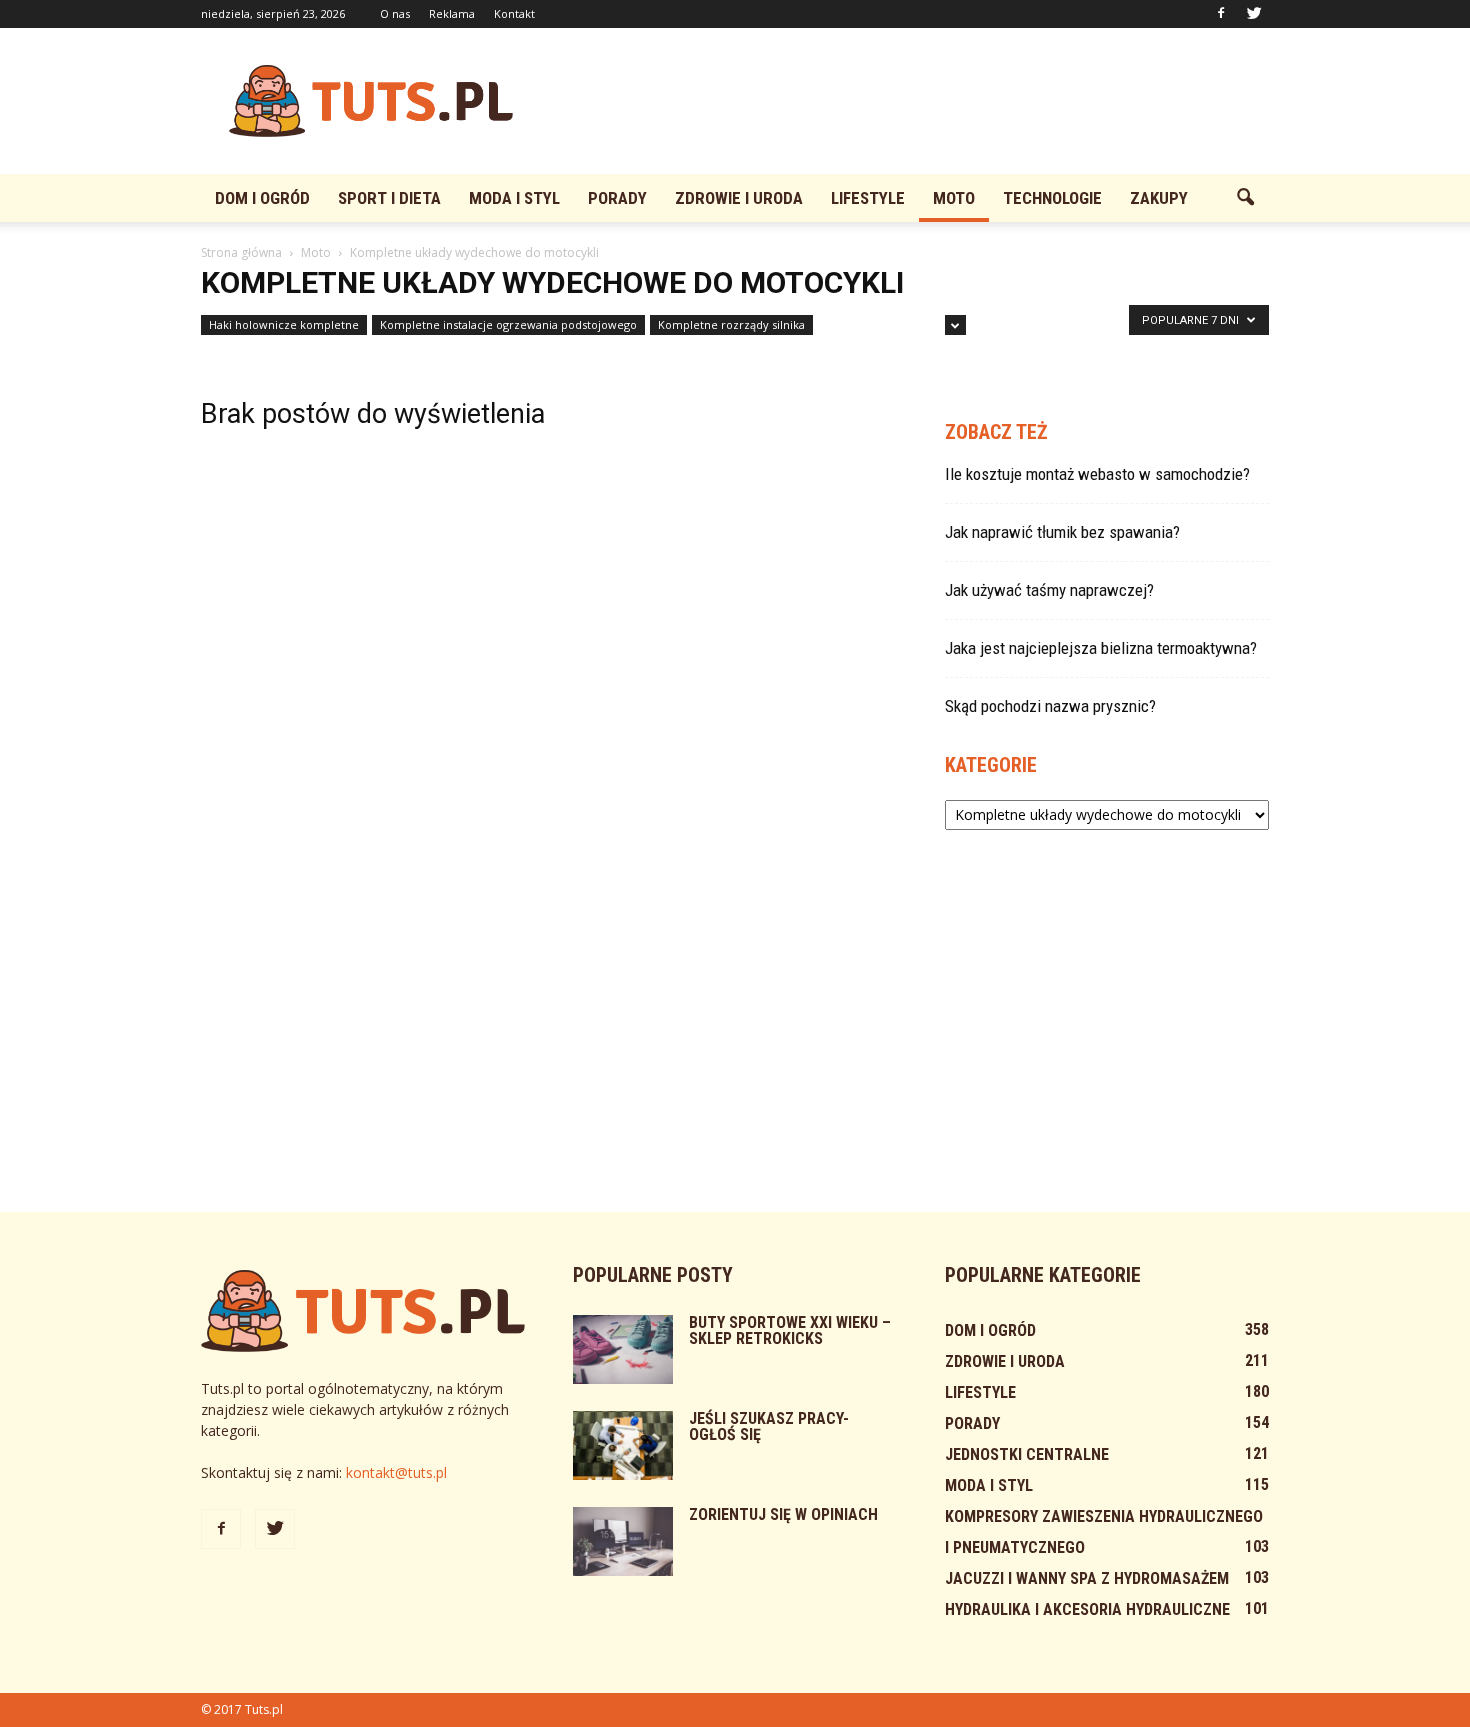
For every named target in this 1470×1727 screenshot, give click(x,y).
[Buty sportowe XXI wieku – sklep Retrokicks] (623, 1349)
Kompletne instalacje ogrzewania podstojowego (508, 324)
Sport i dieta (389, 198)
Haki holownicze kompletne (284, 324)
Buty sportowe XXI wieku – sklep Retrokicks (790, 1330)
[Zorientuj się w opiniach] (623, 1541)
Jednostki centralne (1027, 1454)
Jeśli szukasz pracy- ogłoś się (769, 1426)
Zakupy (1159, 198)
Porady (617, 198)
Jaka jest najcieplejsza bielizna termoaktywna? (1101, 648)
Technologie (1052, 198)
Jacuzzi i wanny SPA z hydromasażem (1087, 1578)
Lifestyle (868, 198)
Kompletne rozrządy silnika (731, 324)
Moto (954, 198)
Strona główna (241, 252)
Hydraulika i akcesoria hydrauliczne (1087, 1609)
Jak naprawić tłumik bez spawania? (1062, 532)
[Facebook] (1221, 14)
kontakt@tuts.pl (396, 1472)
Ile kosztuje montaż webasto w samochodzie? (1097, 474)
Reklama (452, 13)
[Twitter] (1254, 14)
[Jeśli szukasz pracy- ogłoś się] (623, 1445)
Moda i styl (514, 198)
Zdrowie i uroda (739, 198)
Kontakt (514, 13)
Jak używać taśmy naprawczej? (1049, 590)
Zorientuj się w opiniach (783, 1514)
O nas (395, 13)
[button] (1245, 198)
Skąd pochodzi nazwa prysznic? (1050, 706)
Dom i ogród (262, 198)
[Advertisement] (905, 101)
